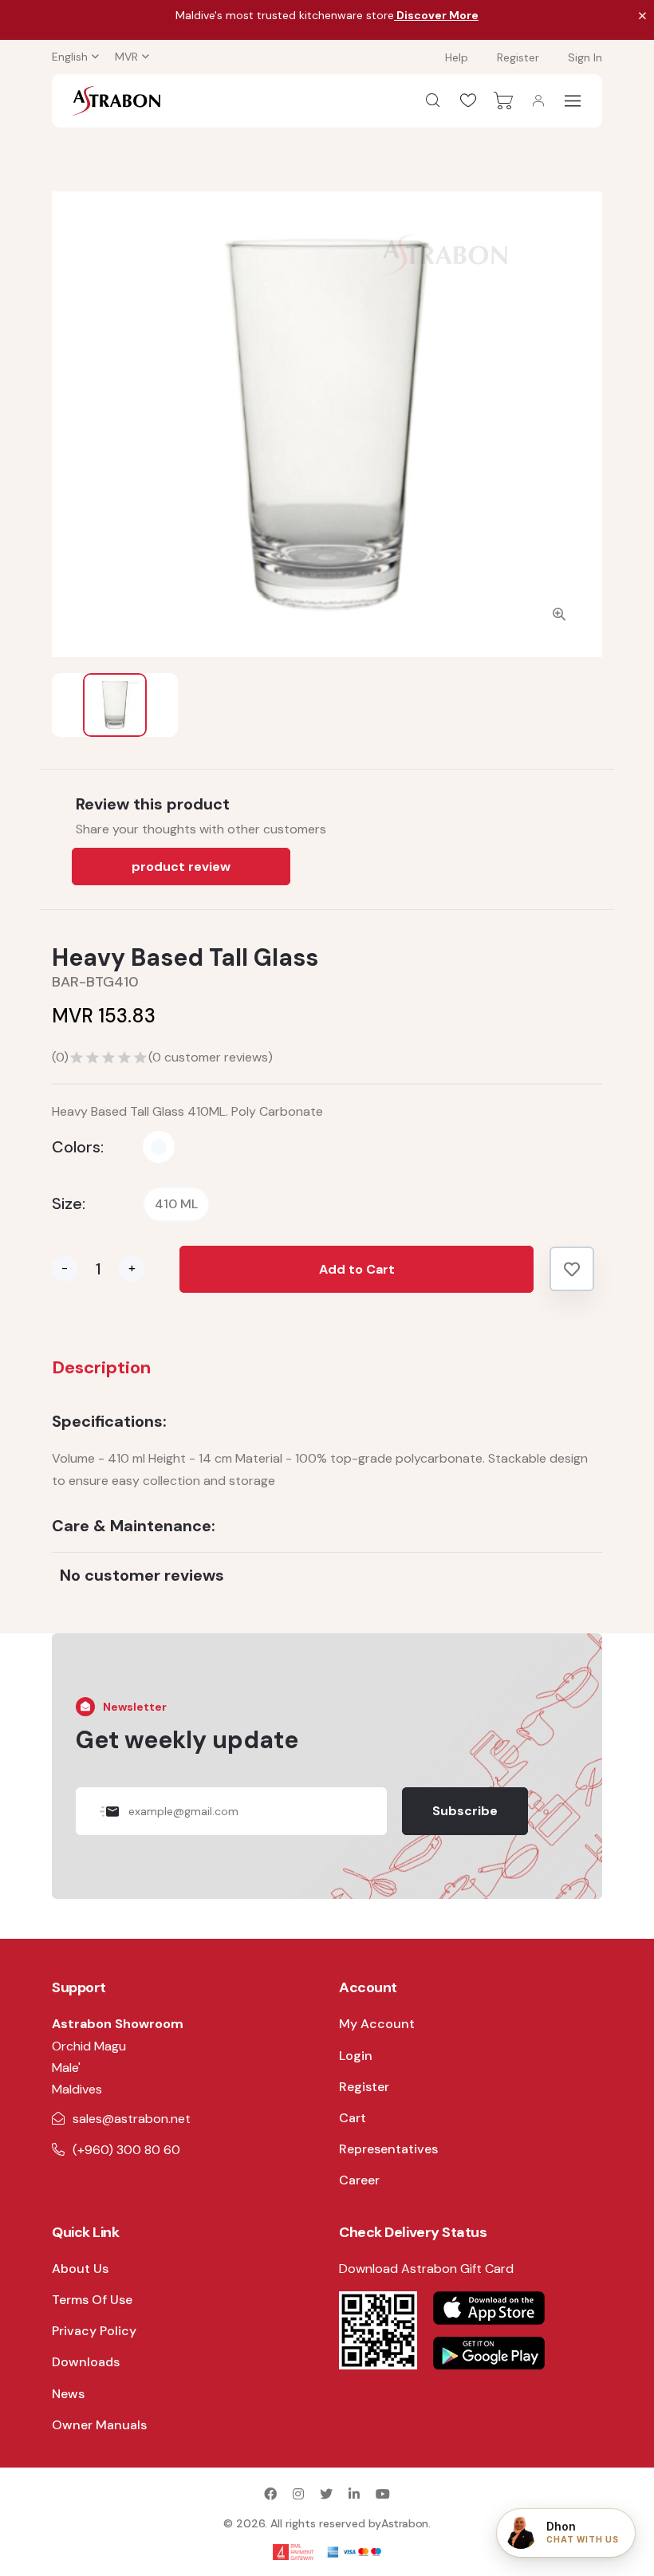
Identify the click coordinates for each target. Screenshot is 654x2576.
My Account (377, 2024)
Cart (353, 2118)
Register (518, 57)
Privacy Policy (94, 2331)
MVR (126, 57)
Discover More (436, 15)
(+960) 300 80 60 (126, 2150)
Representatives (388, 2149)
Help (457, 57)
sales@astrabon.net (132, 2119)
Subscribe (465, 1811)
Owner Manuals (99, 2425)
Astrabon (405, 2523)
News (68, 2394)
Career (359, 2180)
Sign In (585, 57)
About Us (80, 2269)
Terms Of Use (92, 2300)
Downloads (86, 2362)
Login (356, 2056)
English (70, 57)
